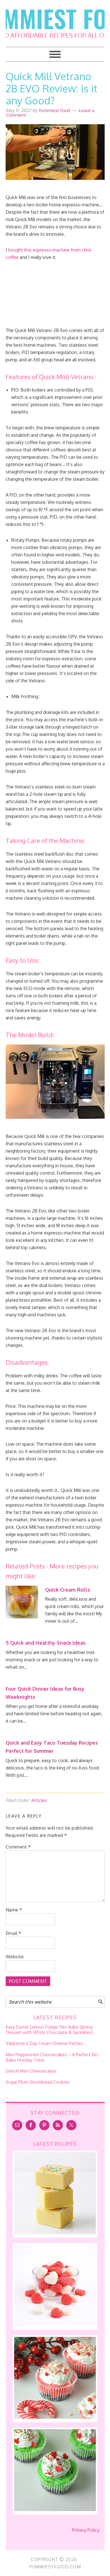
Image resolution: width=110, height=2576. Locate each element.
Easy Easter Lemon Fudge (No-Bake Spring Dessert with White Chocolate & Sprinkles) (49, 2030)
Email (14, 1933)
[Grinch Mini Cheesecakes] (55, 2509)
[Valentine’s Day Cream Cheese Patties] (55, 2325)
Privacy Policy (86, 2530)
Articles (39, 1800)
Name (14, 1910)
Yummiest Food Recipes (55, 20)
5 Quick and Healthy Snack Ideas (46, 1643)
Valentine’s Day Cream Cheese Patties (44, 2043)
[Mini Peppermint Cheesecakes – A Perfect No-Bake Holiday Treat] (55, 2417)
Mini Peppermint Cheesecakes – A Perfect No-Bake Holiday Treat (53, 2057)
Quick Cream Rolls (68, 1590)
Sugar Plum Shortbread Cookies (38, 2082)
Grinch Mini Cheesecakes (31, 2071)
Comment (18, 1847)
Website (15, 1957)
